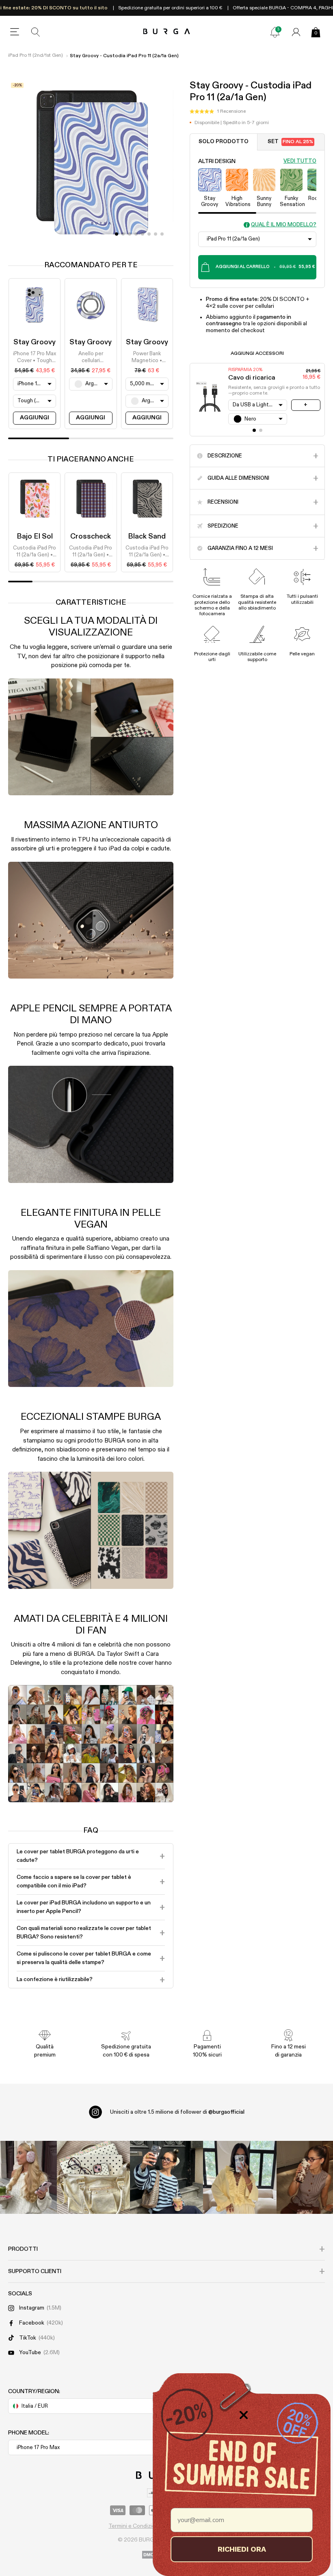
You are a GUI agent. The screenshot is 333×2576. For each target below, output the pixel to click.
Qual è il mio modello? (284, 225)
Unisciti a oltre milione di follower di (177, 2112)
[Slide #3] (136, 234)
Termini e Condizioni (134, 2526)
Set (290, 142)
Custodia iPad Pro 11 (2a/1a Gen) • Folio (35, 552)
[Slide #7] (162, 234)
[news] (275, 32)
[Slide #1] (123, 234)
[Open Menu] (15, 32)
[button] (218, 112)
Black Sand (147, 537)
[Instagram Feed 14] (93, 2177)
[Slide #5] (149, 234)
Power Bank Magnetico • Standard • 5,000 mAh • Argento (147, 358)
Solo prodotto (224, 142)
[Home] (167, 32)
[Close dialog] (244, 2415)
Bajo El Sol (35, 537)
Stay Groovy (35, 342)
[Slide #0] (117, 234)
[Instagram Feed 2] (240, 2177)
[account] (296, 32)
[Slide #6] (156, 234)
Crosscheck (91, 537)
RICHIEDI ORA (242, 2549)
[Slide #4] (143, 234)
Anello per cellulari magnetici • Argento (91, 358)
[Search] (36, 32)
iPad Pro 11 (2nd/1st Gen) (36, 56)
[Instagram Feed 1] (166, 2177)
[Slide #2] (130, 234)
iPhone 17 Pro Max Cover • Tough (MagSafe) (35, 358)
